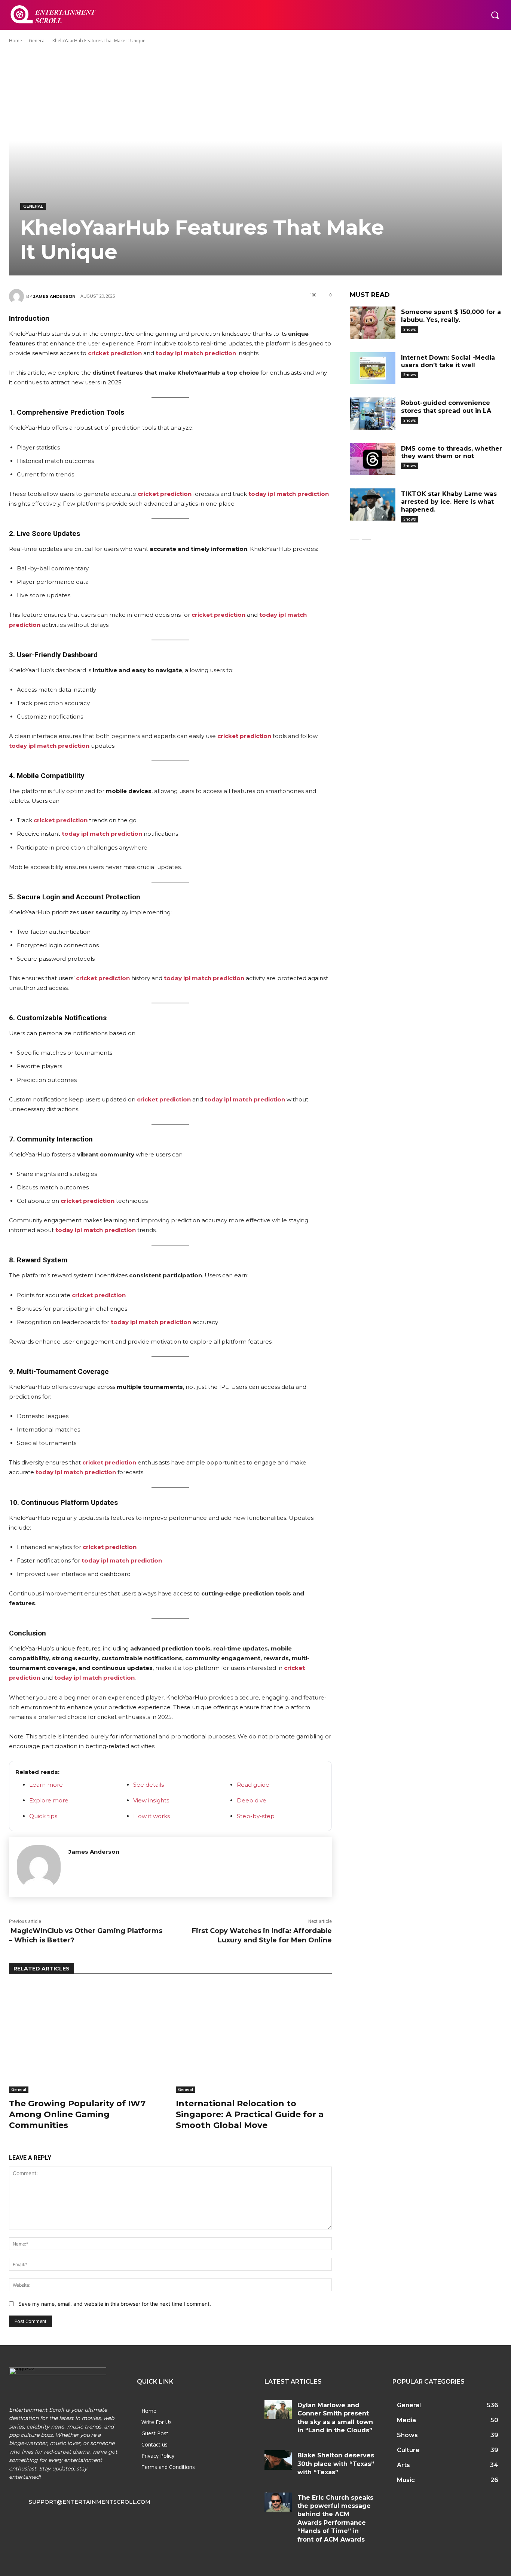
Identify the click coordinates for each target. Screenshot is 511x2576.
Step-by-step (256, 1816)
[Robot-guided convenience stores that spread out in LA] (373, 414)
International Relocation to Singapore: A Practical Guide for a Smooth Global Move (250, 2114)
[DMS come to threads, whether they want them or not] (373, 459)
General (37, 41)
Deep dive (252, 1800)
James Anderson (54, 296)
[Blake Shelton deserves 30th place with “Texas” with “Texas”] (278, 2460)
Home (16, 41)
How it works (152, 1816)
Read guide (253, 1785)
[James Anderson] (18, 296)
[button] (495, 15)
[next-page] (366, 535)
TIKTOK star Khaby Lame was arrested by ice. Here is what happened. (449, 502)
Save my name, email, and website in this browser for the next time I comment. (115, 2304)
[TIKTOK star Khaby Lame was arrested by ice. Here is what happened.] (373, 504)
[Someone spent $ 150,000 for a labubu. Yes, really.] (373, 323)
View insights (151, 1800)
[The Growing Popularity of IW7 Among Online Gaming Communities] (87, 2038)
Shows (410, 329)
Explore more (49, 1800)
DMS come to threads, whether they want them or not (452, 452)
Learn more (46, 1785)
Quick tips (43, 1816)
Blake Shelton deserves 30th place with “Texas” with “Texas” (336, 2464)
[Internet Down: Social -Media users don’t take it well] (373, 368)
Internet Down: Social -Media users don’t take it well (448, 362)
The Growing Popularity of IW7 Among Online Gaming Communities (77, 2114)
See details (149, 1785)
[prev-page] (354, 535)
